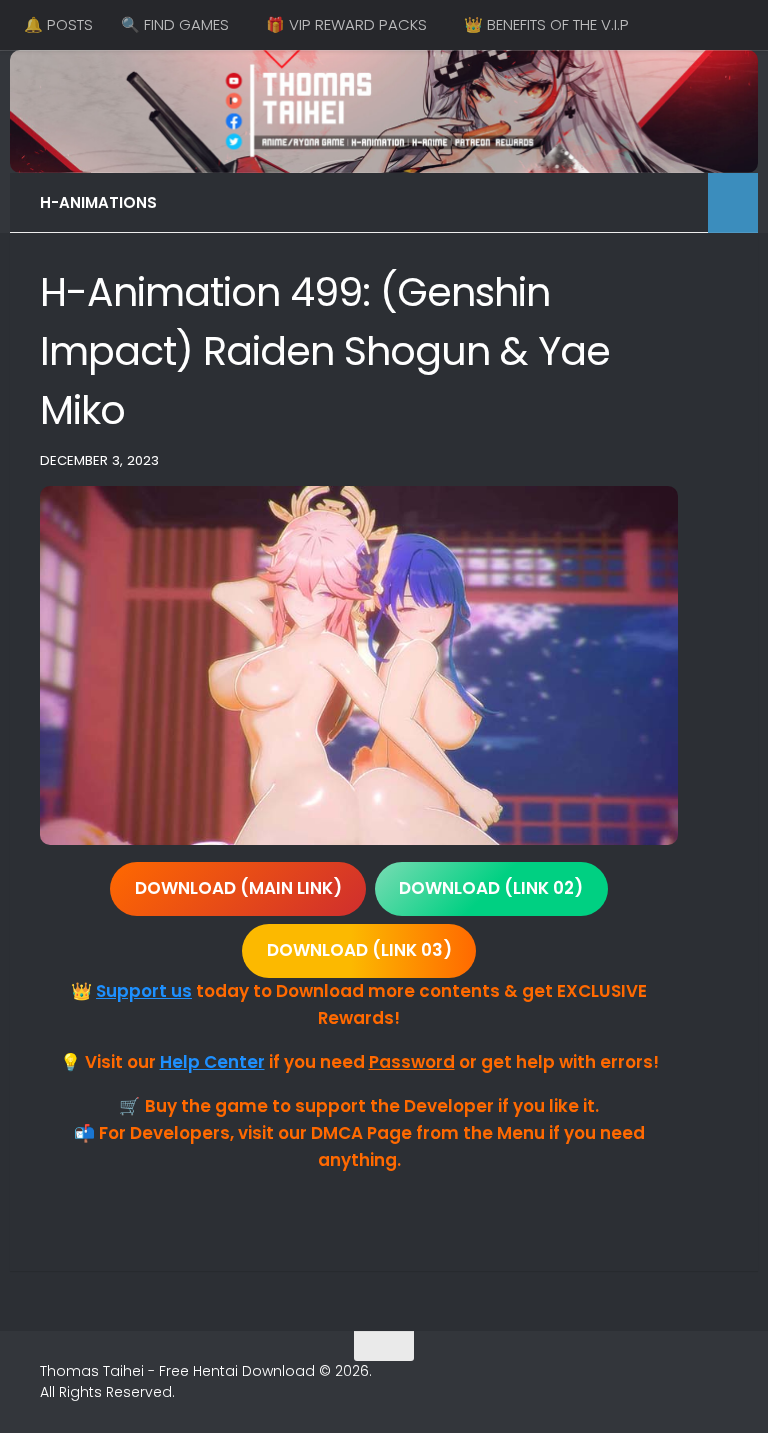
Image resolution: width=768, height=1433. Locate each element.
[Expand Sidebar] (733, 203)
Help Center (212, 1062)
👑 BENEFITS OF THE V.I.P (546, 24)
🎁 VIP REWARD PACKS (346, 24)
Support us (144, 991)
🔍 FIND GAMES (175, 24)
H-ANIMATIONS (98, 202)
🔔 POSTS (58, 24)
